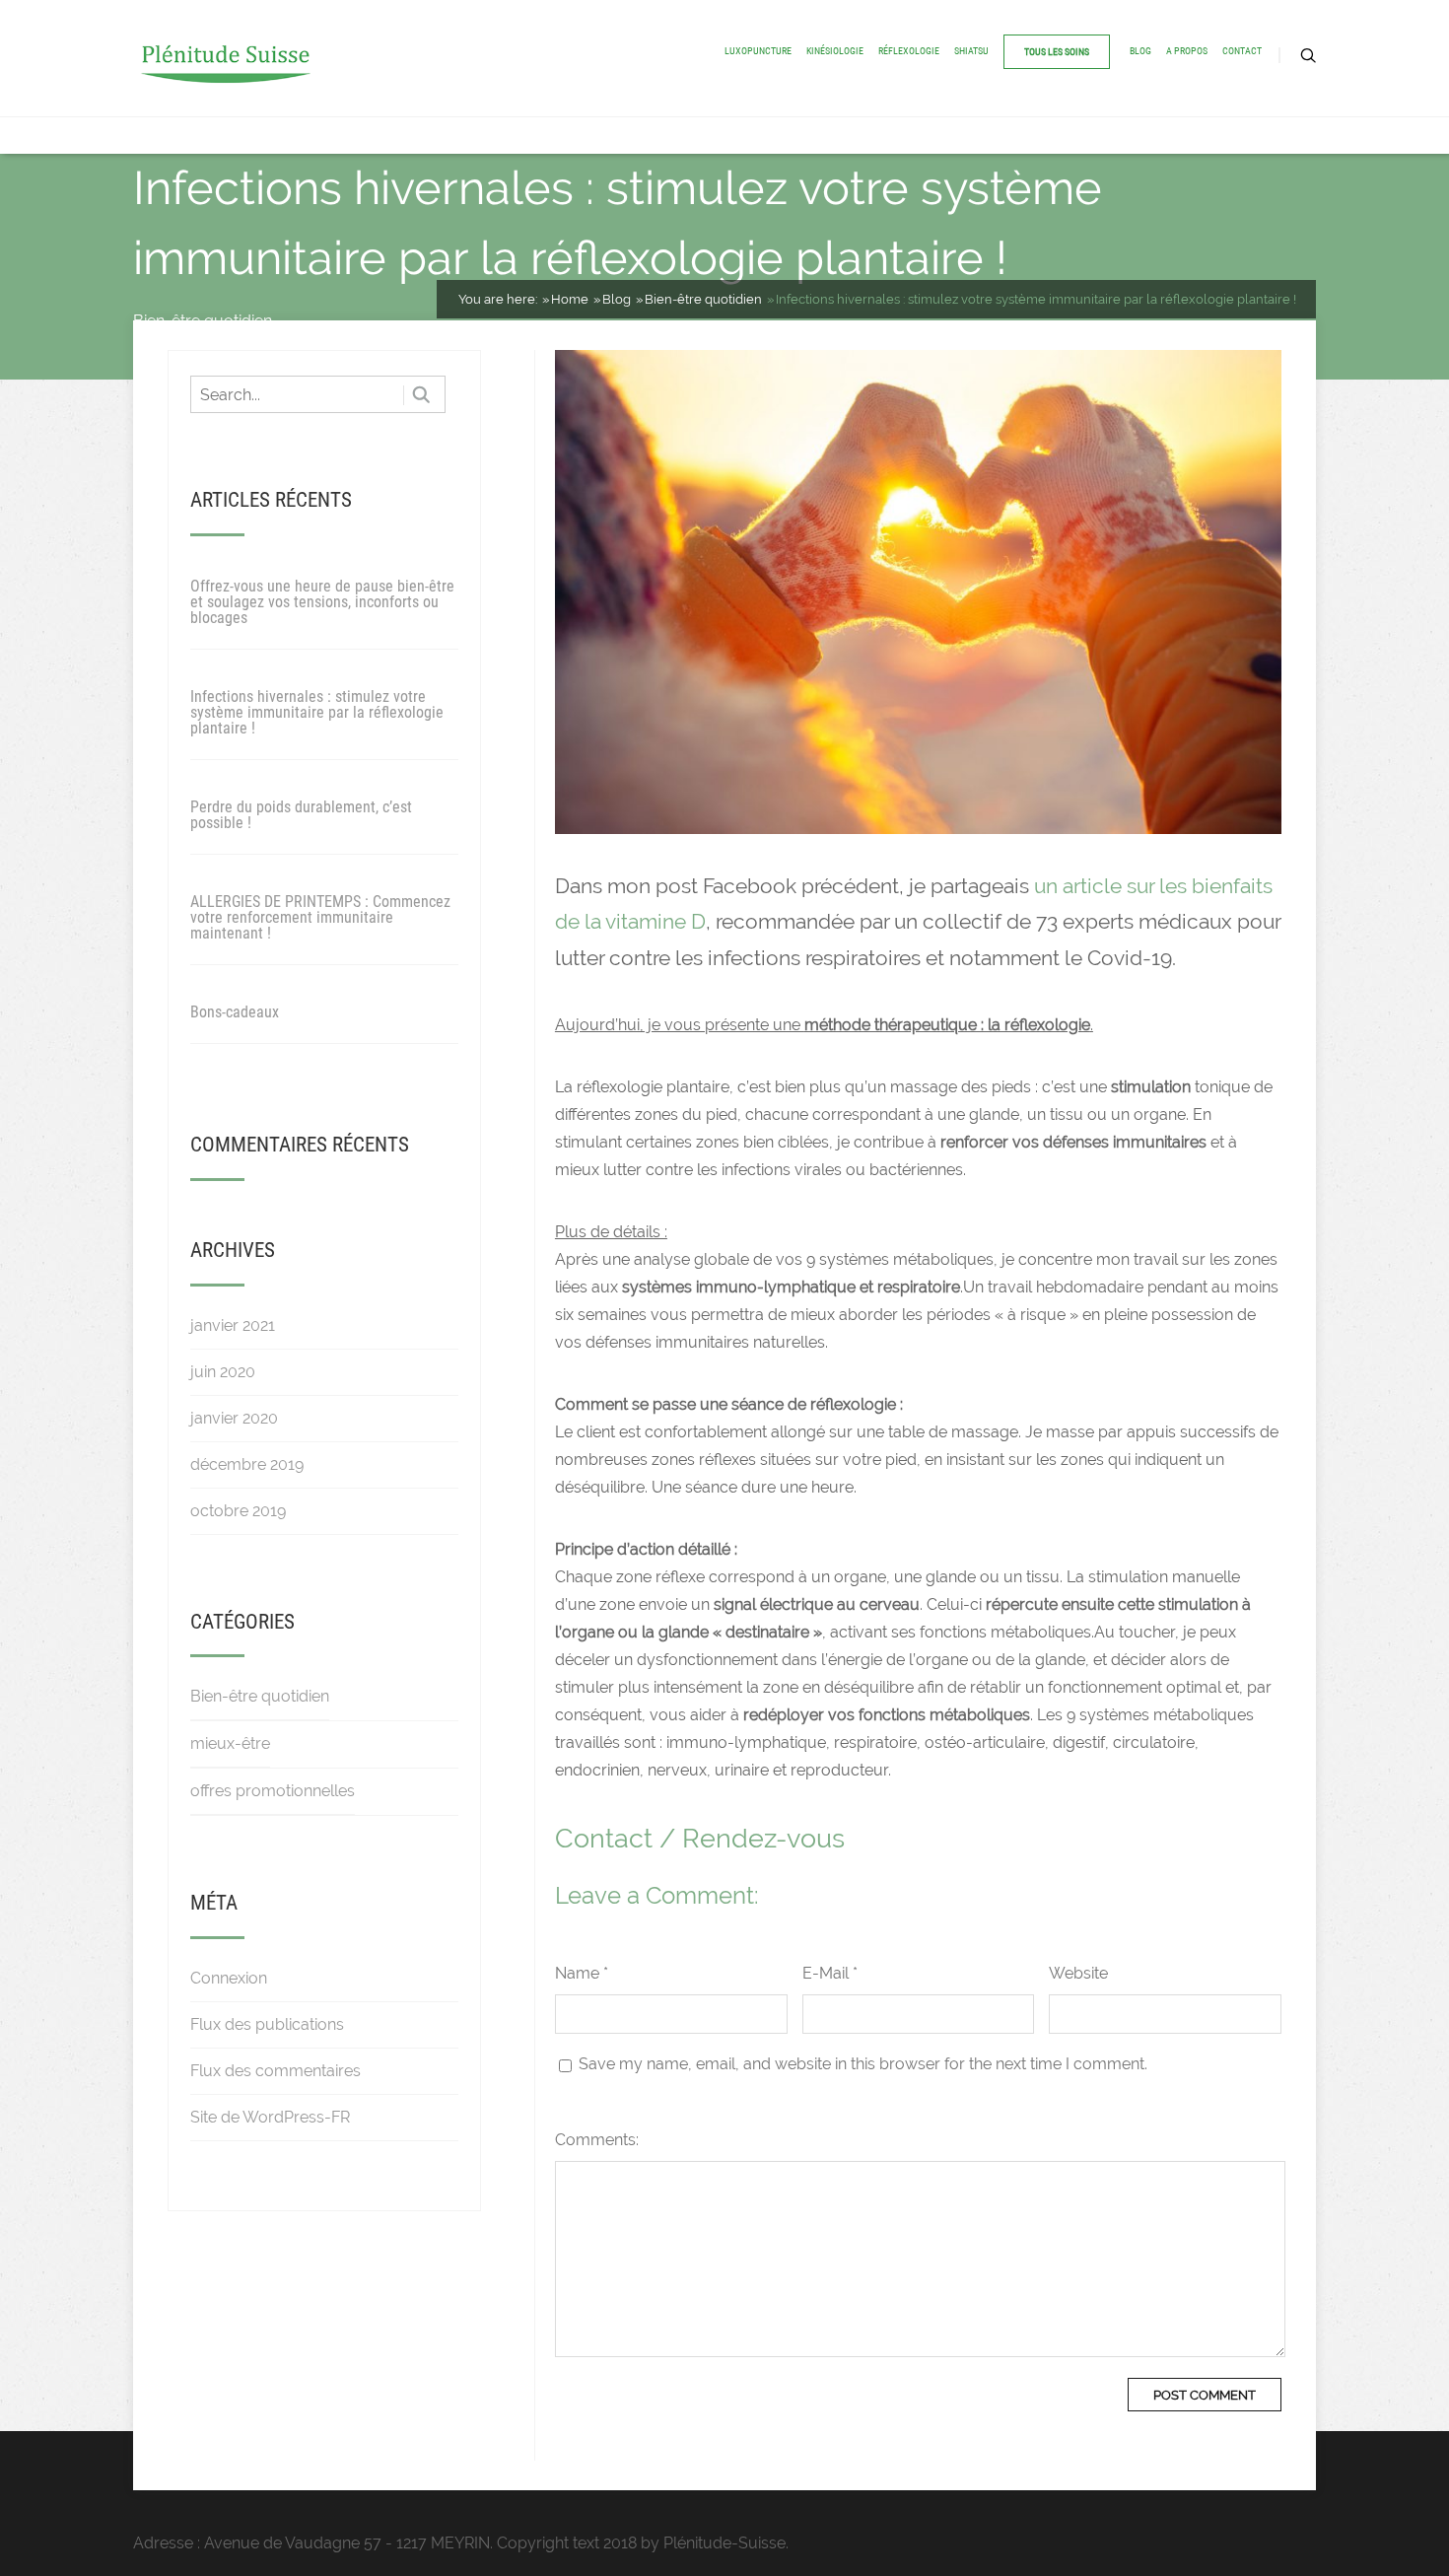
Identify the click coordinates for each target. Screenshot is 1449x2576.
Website (1078, 1973)
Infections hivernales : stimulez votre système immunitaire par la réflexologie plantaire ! (317, 712)
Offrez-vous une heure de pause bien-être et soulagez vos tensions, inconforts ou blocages (322, 602)
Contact (1242, 51)
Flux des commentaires (276, 2071)
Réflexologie (909, 51)
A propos (1187, 51)
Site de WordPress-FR (270, 2117)
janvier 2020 (234, 1418)
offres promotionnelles (273, 1791)
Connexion (229, 1978)
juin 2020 (223, 1372)
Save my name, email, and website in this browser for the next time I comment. (863, 2064)
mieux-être (230, 1743)
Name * (582, 1973)
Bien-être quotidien (260, 1696)
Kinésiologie (835, 51)
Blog (1140, 51)
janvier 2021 (233, 1325)
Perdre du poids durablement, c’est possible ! (301, 815)
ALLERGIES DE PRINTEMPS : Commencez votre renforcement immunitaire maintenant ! (320, 917)
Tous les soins (1057, 52)
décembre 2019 (247, 1464)
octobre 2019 (238, 1511)
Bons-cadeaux (235, 1012)
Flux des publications (267, 2024)
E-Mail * (830, 1973)
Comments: (597, 2140)
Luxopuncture (758, 51)
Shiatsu (971, 51)
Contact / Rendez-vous (700, 1838)
